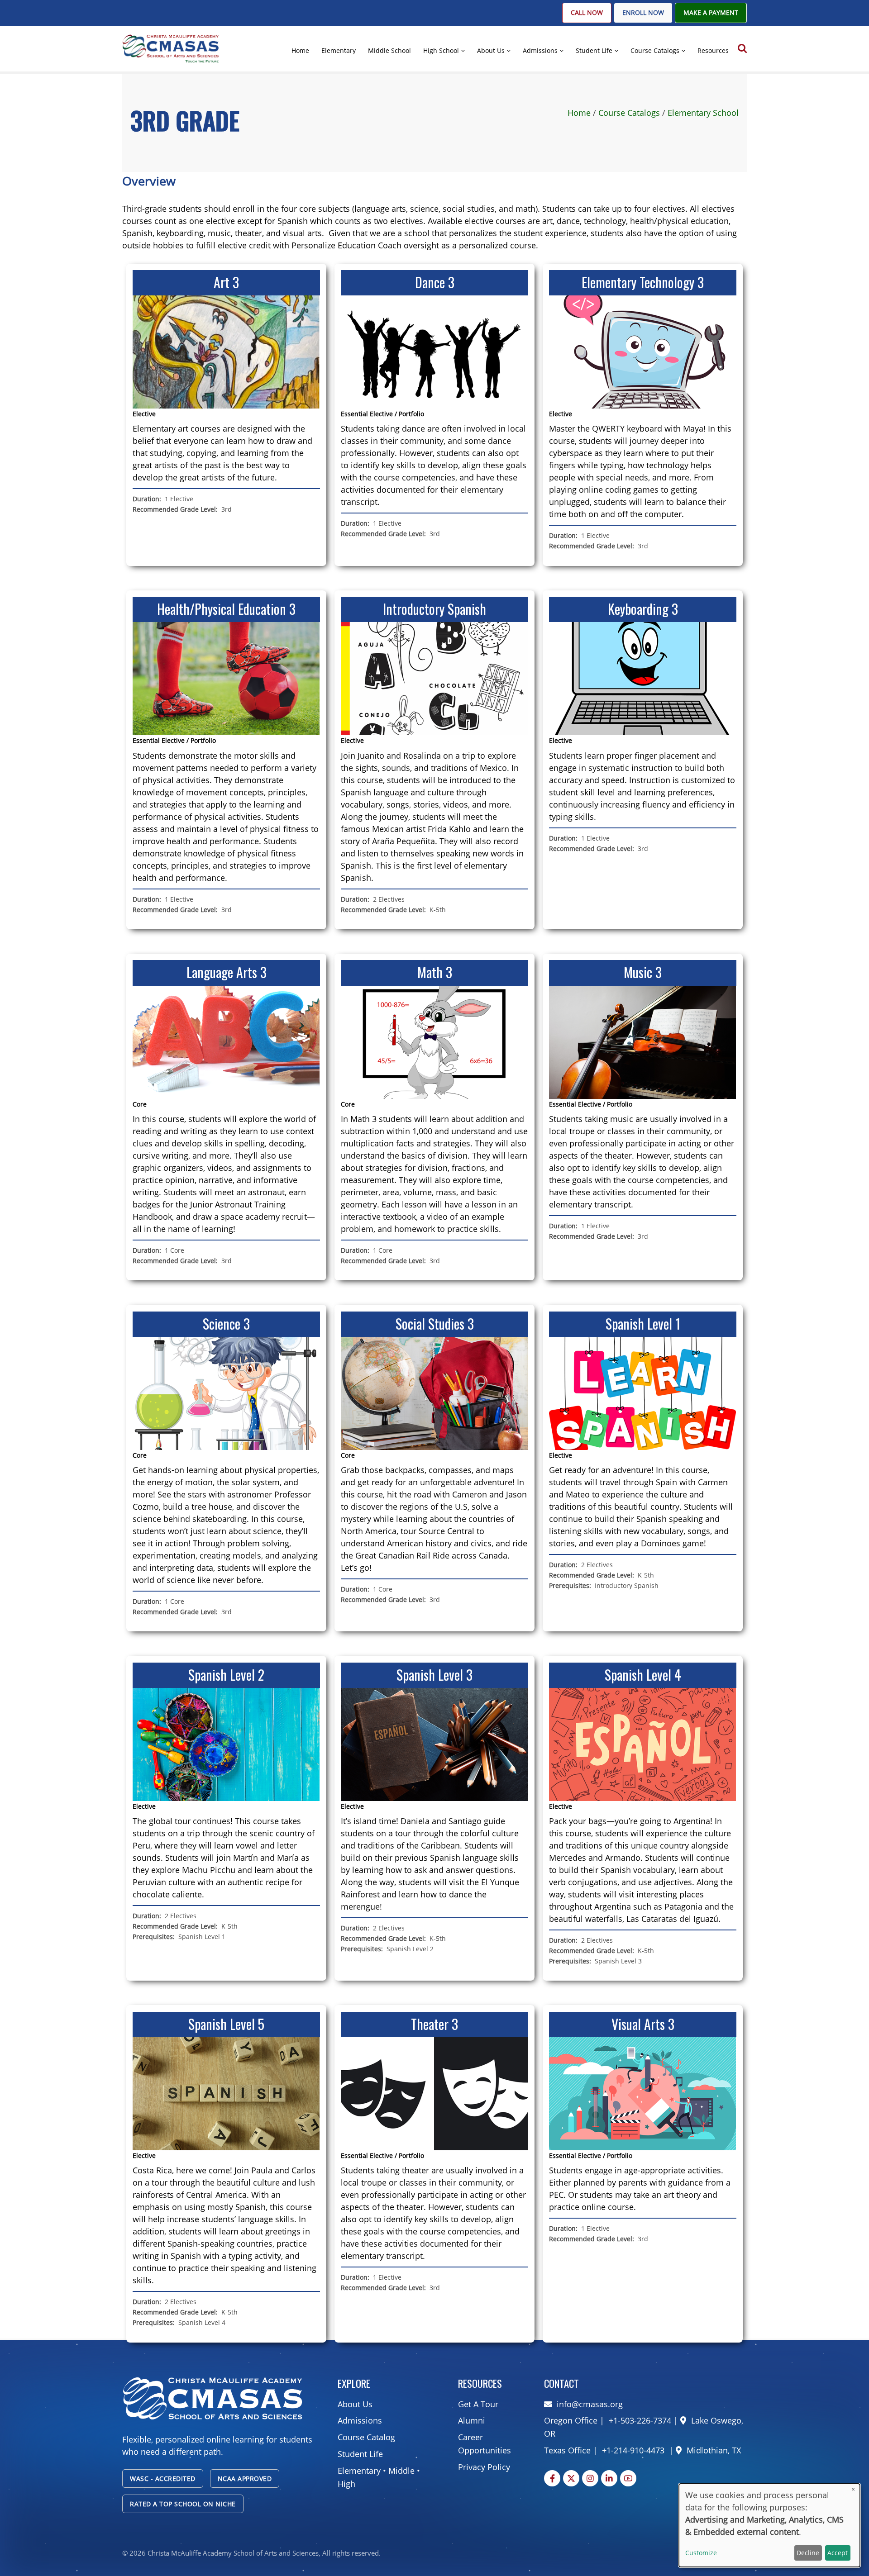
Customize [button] (701, 2553)
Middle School (389, 50)
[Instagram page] (590, 2478)
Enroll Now (643, 13)
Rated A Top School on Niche (183, 2504)
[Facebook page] (552, 2478)
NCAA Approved (245, 2479)
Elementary (339, 50)
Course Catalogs (655, 50)
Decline (808, 2553)
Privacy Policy (484, 2467)
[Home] (171, 48)
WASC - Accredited (163, 2479)
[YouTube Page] (628, 2478)
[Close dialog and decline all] (853, 2489)
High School (441, 50)
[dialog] (769, 2525)
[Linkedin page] (609, 2478)
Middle (401, 2471)
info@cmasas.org (590, 2404)
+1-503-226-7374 (639, 2420)
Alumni (472, 2420)
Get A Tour (478, 2404)
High (346, 2484)
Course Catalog (366, 2437)
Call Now (587, 13)
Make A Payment (711, 13)
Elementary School (703, 113)
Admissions (540, 50)
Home (300, 50)
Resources (713, 50)
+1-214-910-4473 (633, 2450)
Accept (838, 2553)
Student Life (594, 50)
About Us (491, 50)
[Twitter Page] (571, 2478)
